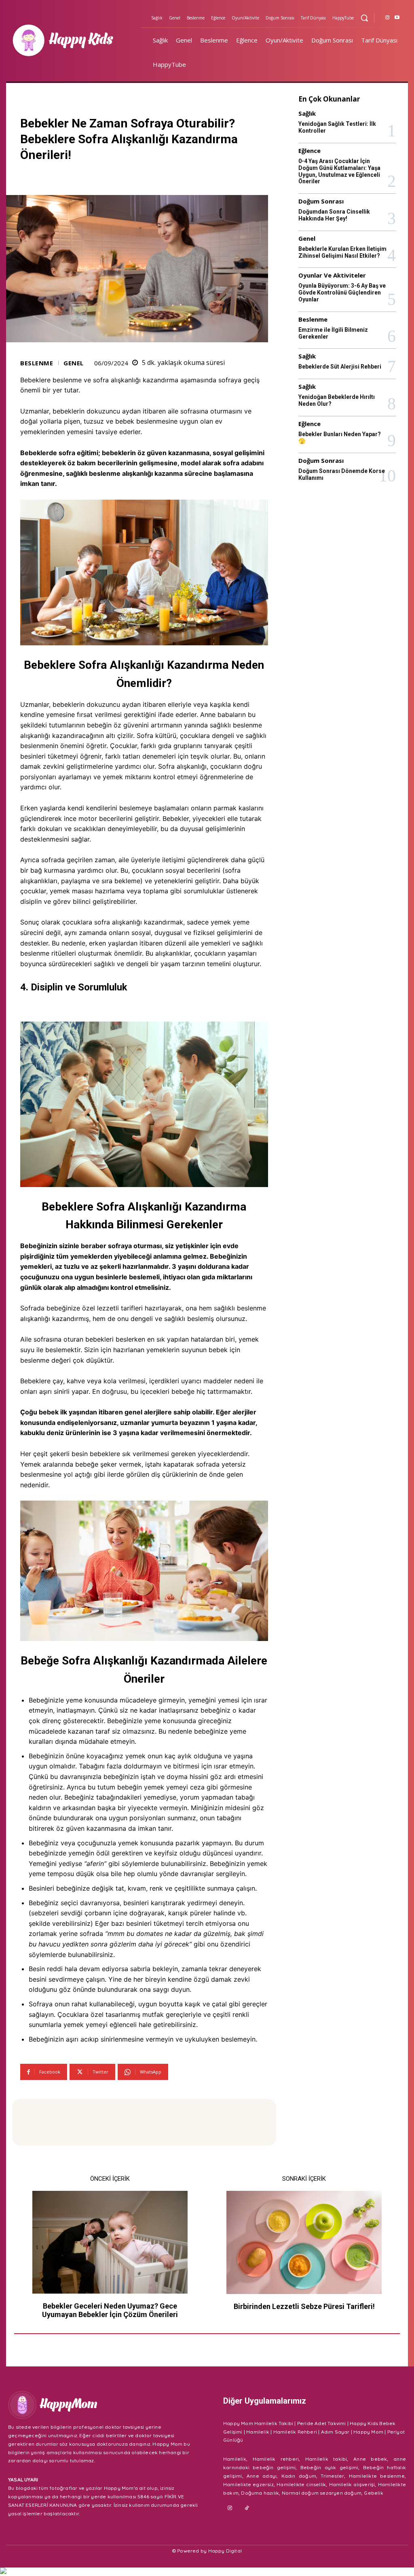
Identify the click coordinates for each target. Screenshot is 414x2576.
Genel (74, 363)
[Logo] (74, 40)
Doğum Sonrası (321, 201)
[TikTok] (247, 2508)
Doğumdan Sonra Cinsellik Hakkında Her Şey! (334, 215)
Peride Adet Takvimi (322, 2423)
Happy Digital (225, 2551)
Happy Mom (368, 2432)
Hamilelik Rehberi (295, 2432)
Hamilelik (258, 2432)
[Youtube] (397, 18)
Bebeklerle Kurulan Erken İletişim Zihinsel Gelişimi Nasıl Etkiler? (342, 252)
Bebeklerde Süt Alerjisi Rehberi (340, 367)
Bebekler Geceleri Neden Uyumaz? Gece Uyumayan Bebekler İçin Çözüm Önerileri (110, 2310)
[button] (364, 18)
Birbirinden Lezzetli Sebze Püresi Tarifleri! (304, 2306)
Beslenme (37, 363)
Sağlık (307, 113)
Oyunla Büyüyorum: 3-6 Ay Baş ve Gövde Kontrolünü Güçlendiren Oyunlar (342, 293)
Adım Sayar (335, 2432)
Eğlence (309, 151)
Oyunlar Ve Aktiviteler (332, 275)
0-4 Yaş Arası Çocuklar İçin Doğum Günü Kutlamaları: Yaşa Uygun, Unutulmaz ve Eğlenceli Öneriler (339, 171)
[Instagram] (387, 18)
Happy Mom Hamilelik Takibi (258, 2423)
